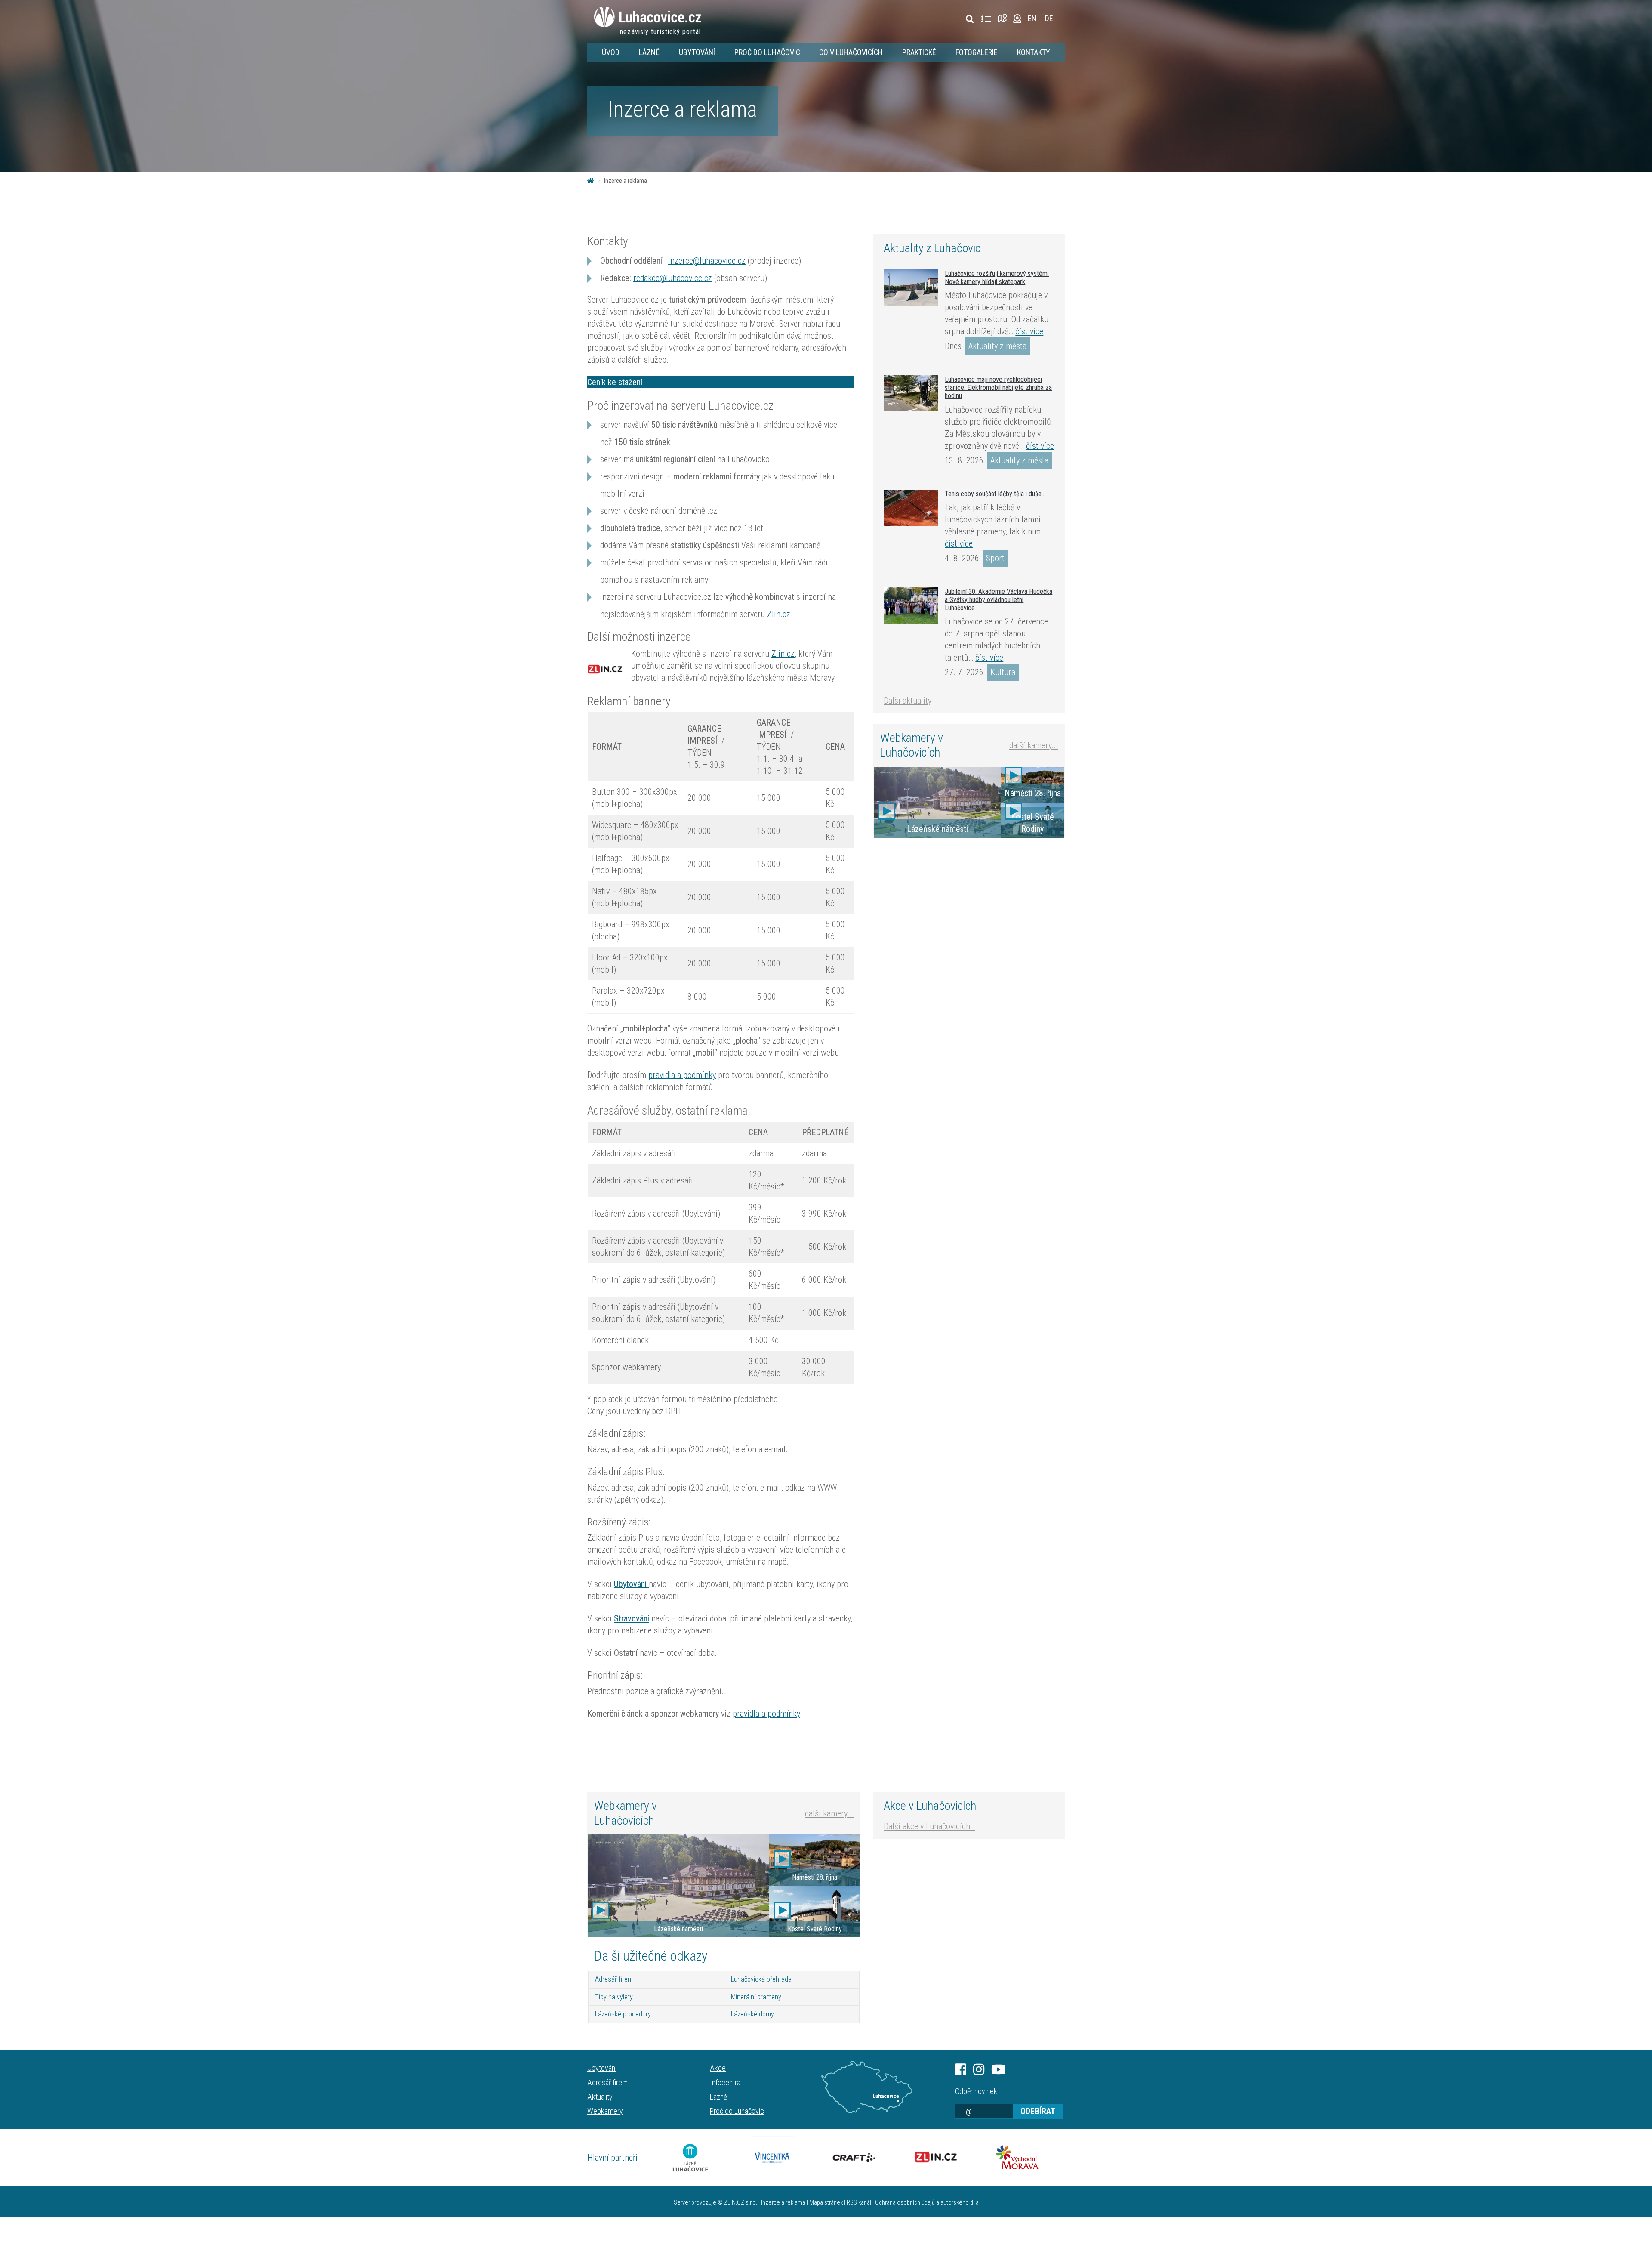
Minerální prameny (756, 1997)
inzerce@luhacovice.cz (707, 261)
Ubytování (697, 52)
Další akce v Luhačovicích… (929, 1826)
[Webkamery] (1017, 18)
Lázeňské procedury (623, 2014)
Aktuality (600, 2097)
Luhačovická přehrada (761, 1979)
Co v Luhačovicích (851, 52)
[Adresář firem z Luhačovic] (986, 19)
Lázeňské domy (752, 2014)
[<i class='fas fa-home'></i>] (591, 181)
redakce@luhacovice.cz (673, 278)
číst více (1029, 331)
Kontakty (1034, 52)
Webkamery (605, 2111)
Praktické (919, 52)
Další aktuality (908, 701)
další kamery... (1034, 745)
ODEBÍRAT (1038, 2111)
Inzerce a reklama (783, 2203)
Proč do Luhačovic (767, 52)
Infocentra (725, 2083)
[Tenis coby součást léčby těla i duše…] (911, 508)
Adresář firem (614, 1979)
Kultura (1003, 672)
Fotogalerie (977, 52)
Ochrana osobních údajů (905, 2203)
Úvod (611, 52)
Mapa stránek (826, 2203)
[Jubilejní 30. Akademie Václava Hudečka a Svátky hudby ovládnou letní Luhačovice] (911, 605)
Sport (995, 558)
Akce (718, 2068)
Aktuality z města (997, 346)
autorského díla (960, 2203)
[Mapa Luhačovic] (1004, 18)
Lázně (649, 52)
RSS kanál (859, 2203)
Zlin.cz (779, 614)
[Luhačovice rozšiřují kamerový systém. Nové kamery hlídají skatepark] (911, 287)
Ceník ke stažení (615, 382)
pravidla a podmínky (682, 1075)
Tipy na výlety (614, 1997)
